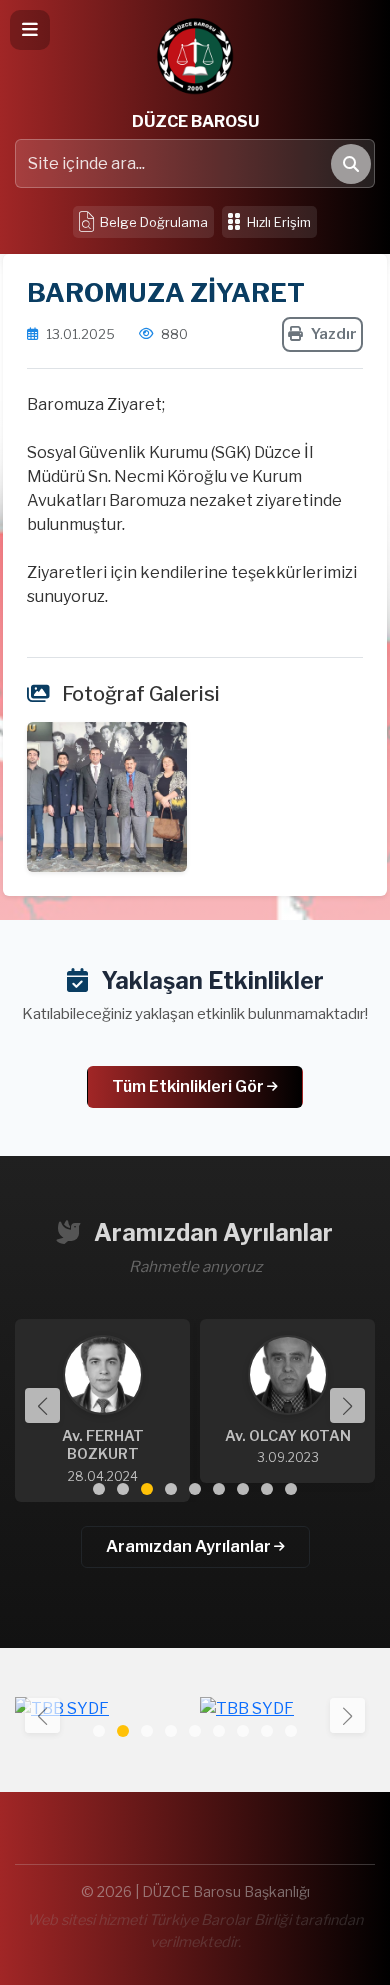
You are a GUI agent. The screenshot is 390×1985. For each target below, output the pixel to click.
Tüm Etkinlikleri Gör (189, 1086)
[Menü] (30, 30)
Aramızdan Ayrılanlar (190, 1546)
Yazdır (334, 334)
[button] (347, 1405)
